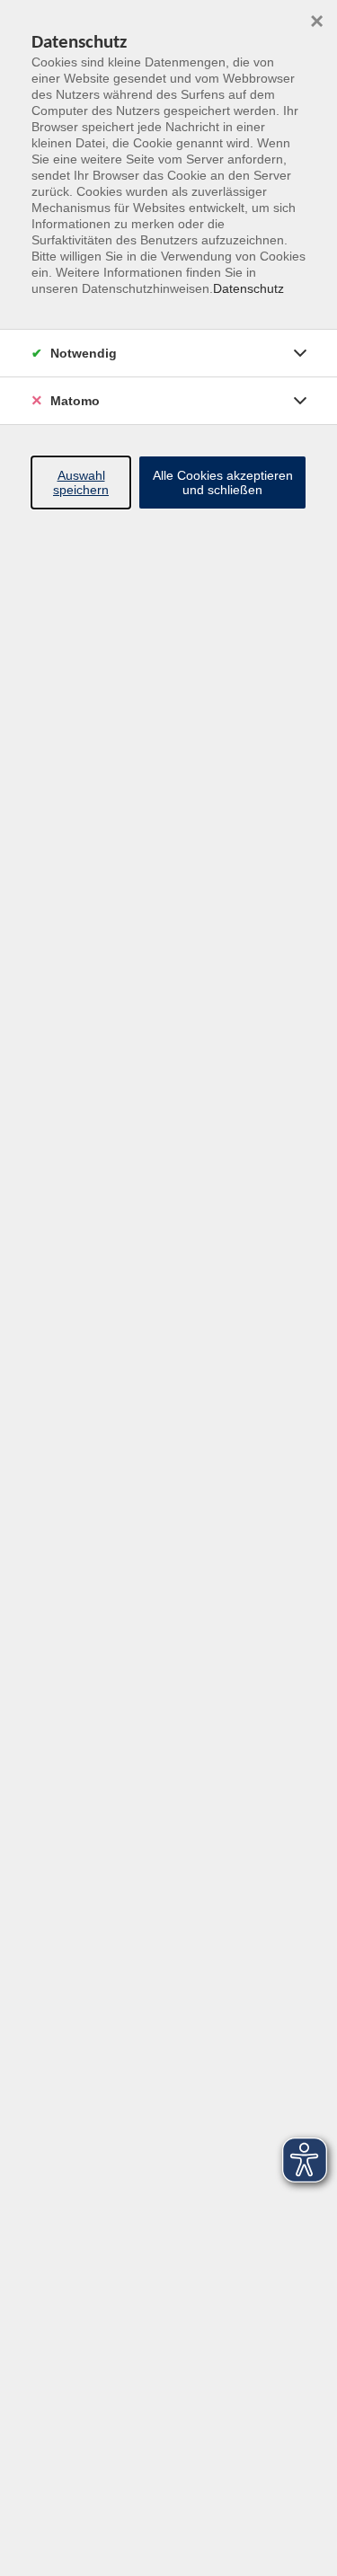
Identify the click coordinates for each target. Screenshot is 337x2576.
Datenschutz (248, 288)
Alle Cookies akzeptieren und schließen (223, 482)
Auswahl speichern (81, 482)
